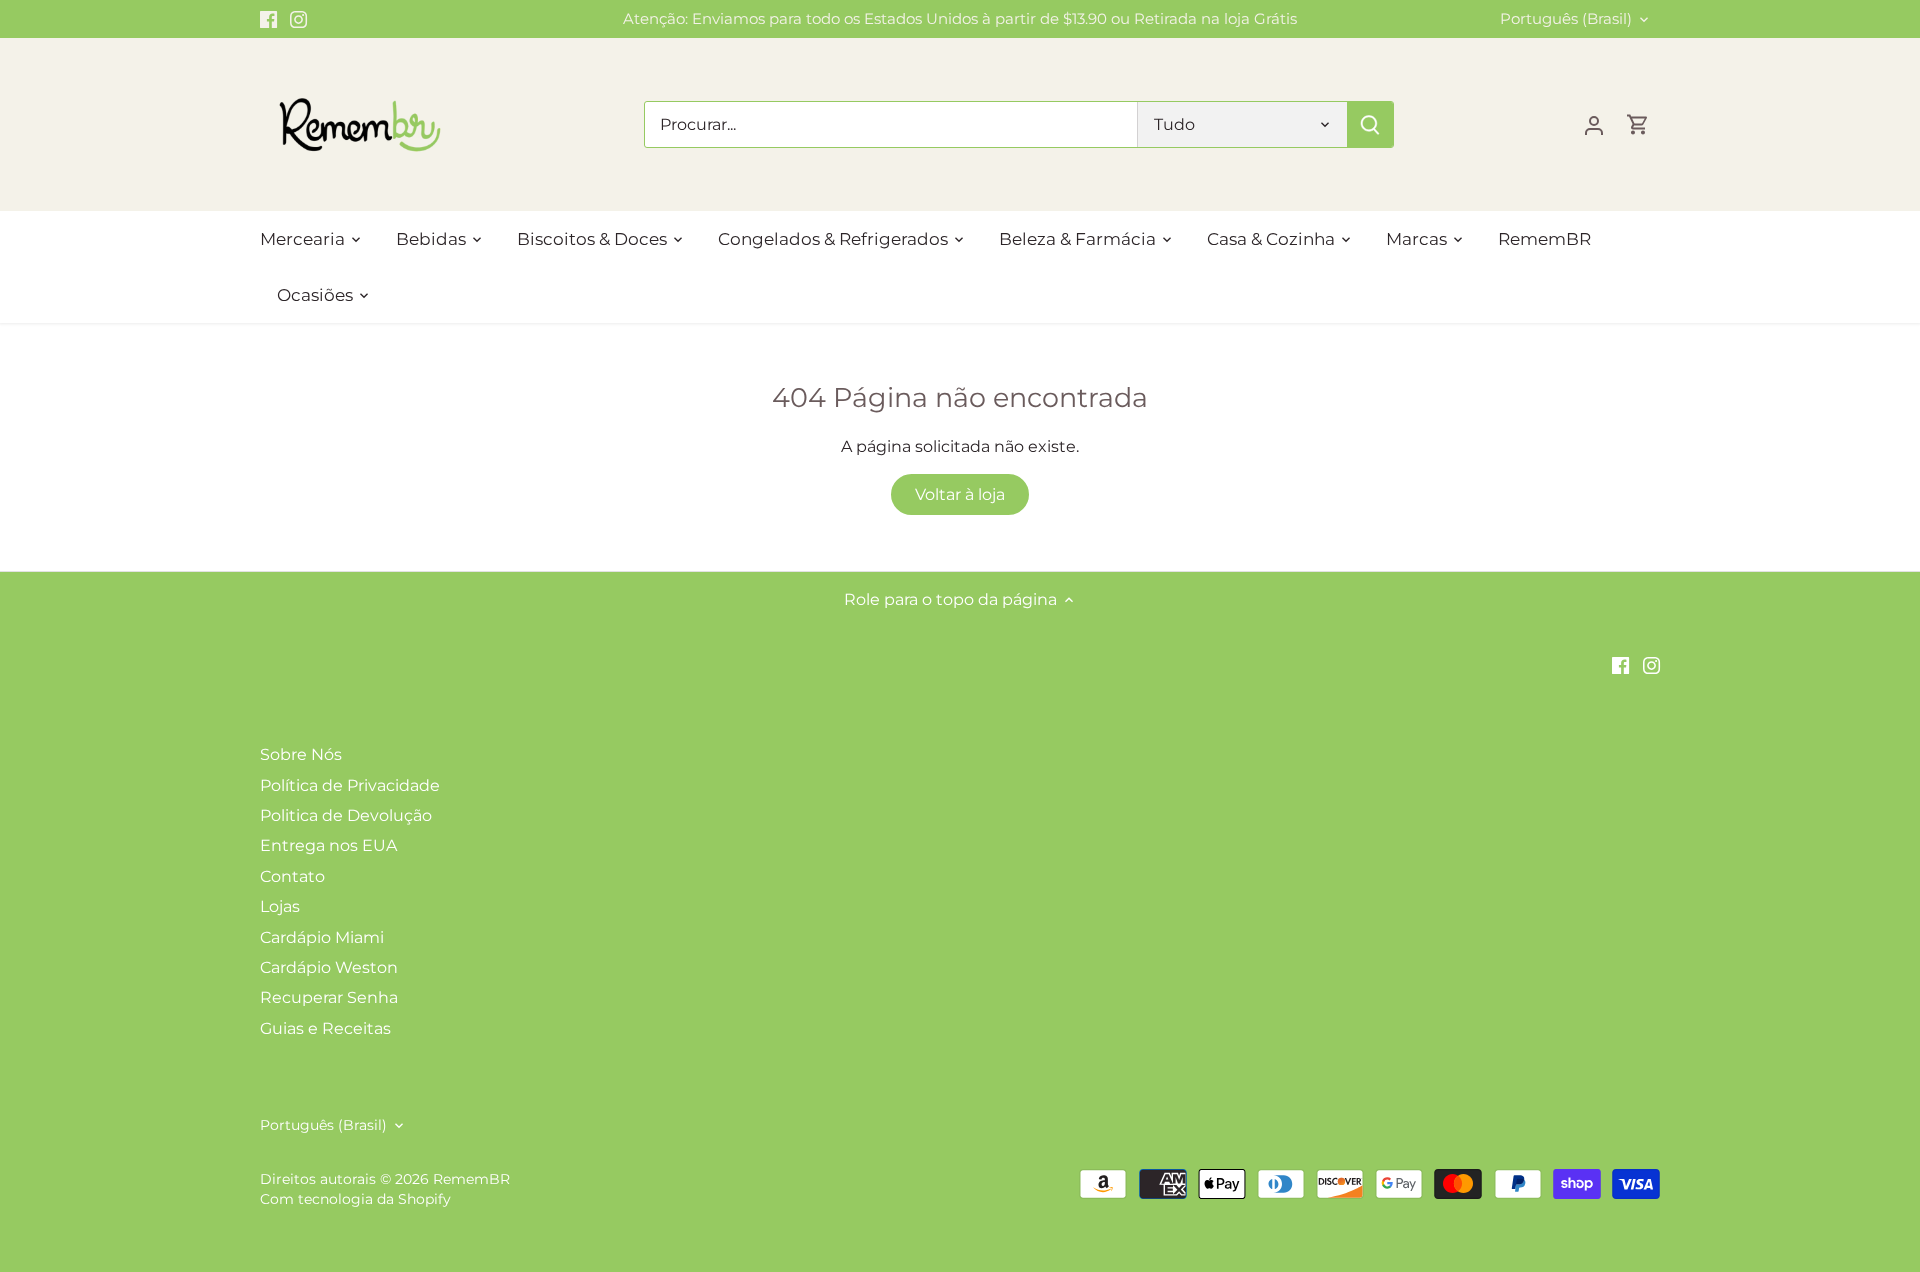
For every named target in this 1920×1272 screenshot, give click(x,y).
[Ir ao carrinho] (1638, 124)
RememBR (471, 1179)
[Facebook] (268, 19)
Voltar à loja (960, 494)
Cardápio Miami (322, 937)
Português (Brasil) (1566, 19)
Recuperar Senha (329, 997)
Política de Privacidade (350, 785)
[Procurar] (1370, 124)
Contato (292, 876)
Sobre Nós (301, 754)
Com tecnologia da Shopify (355, 1199)
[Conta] (1594, 124)
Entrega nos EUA (328, 845)
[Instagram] (298, 19)
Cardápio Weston (329, 967)
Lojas (280, 906)
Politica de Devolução (346, 815)
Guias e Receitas (325, 1028)
